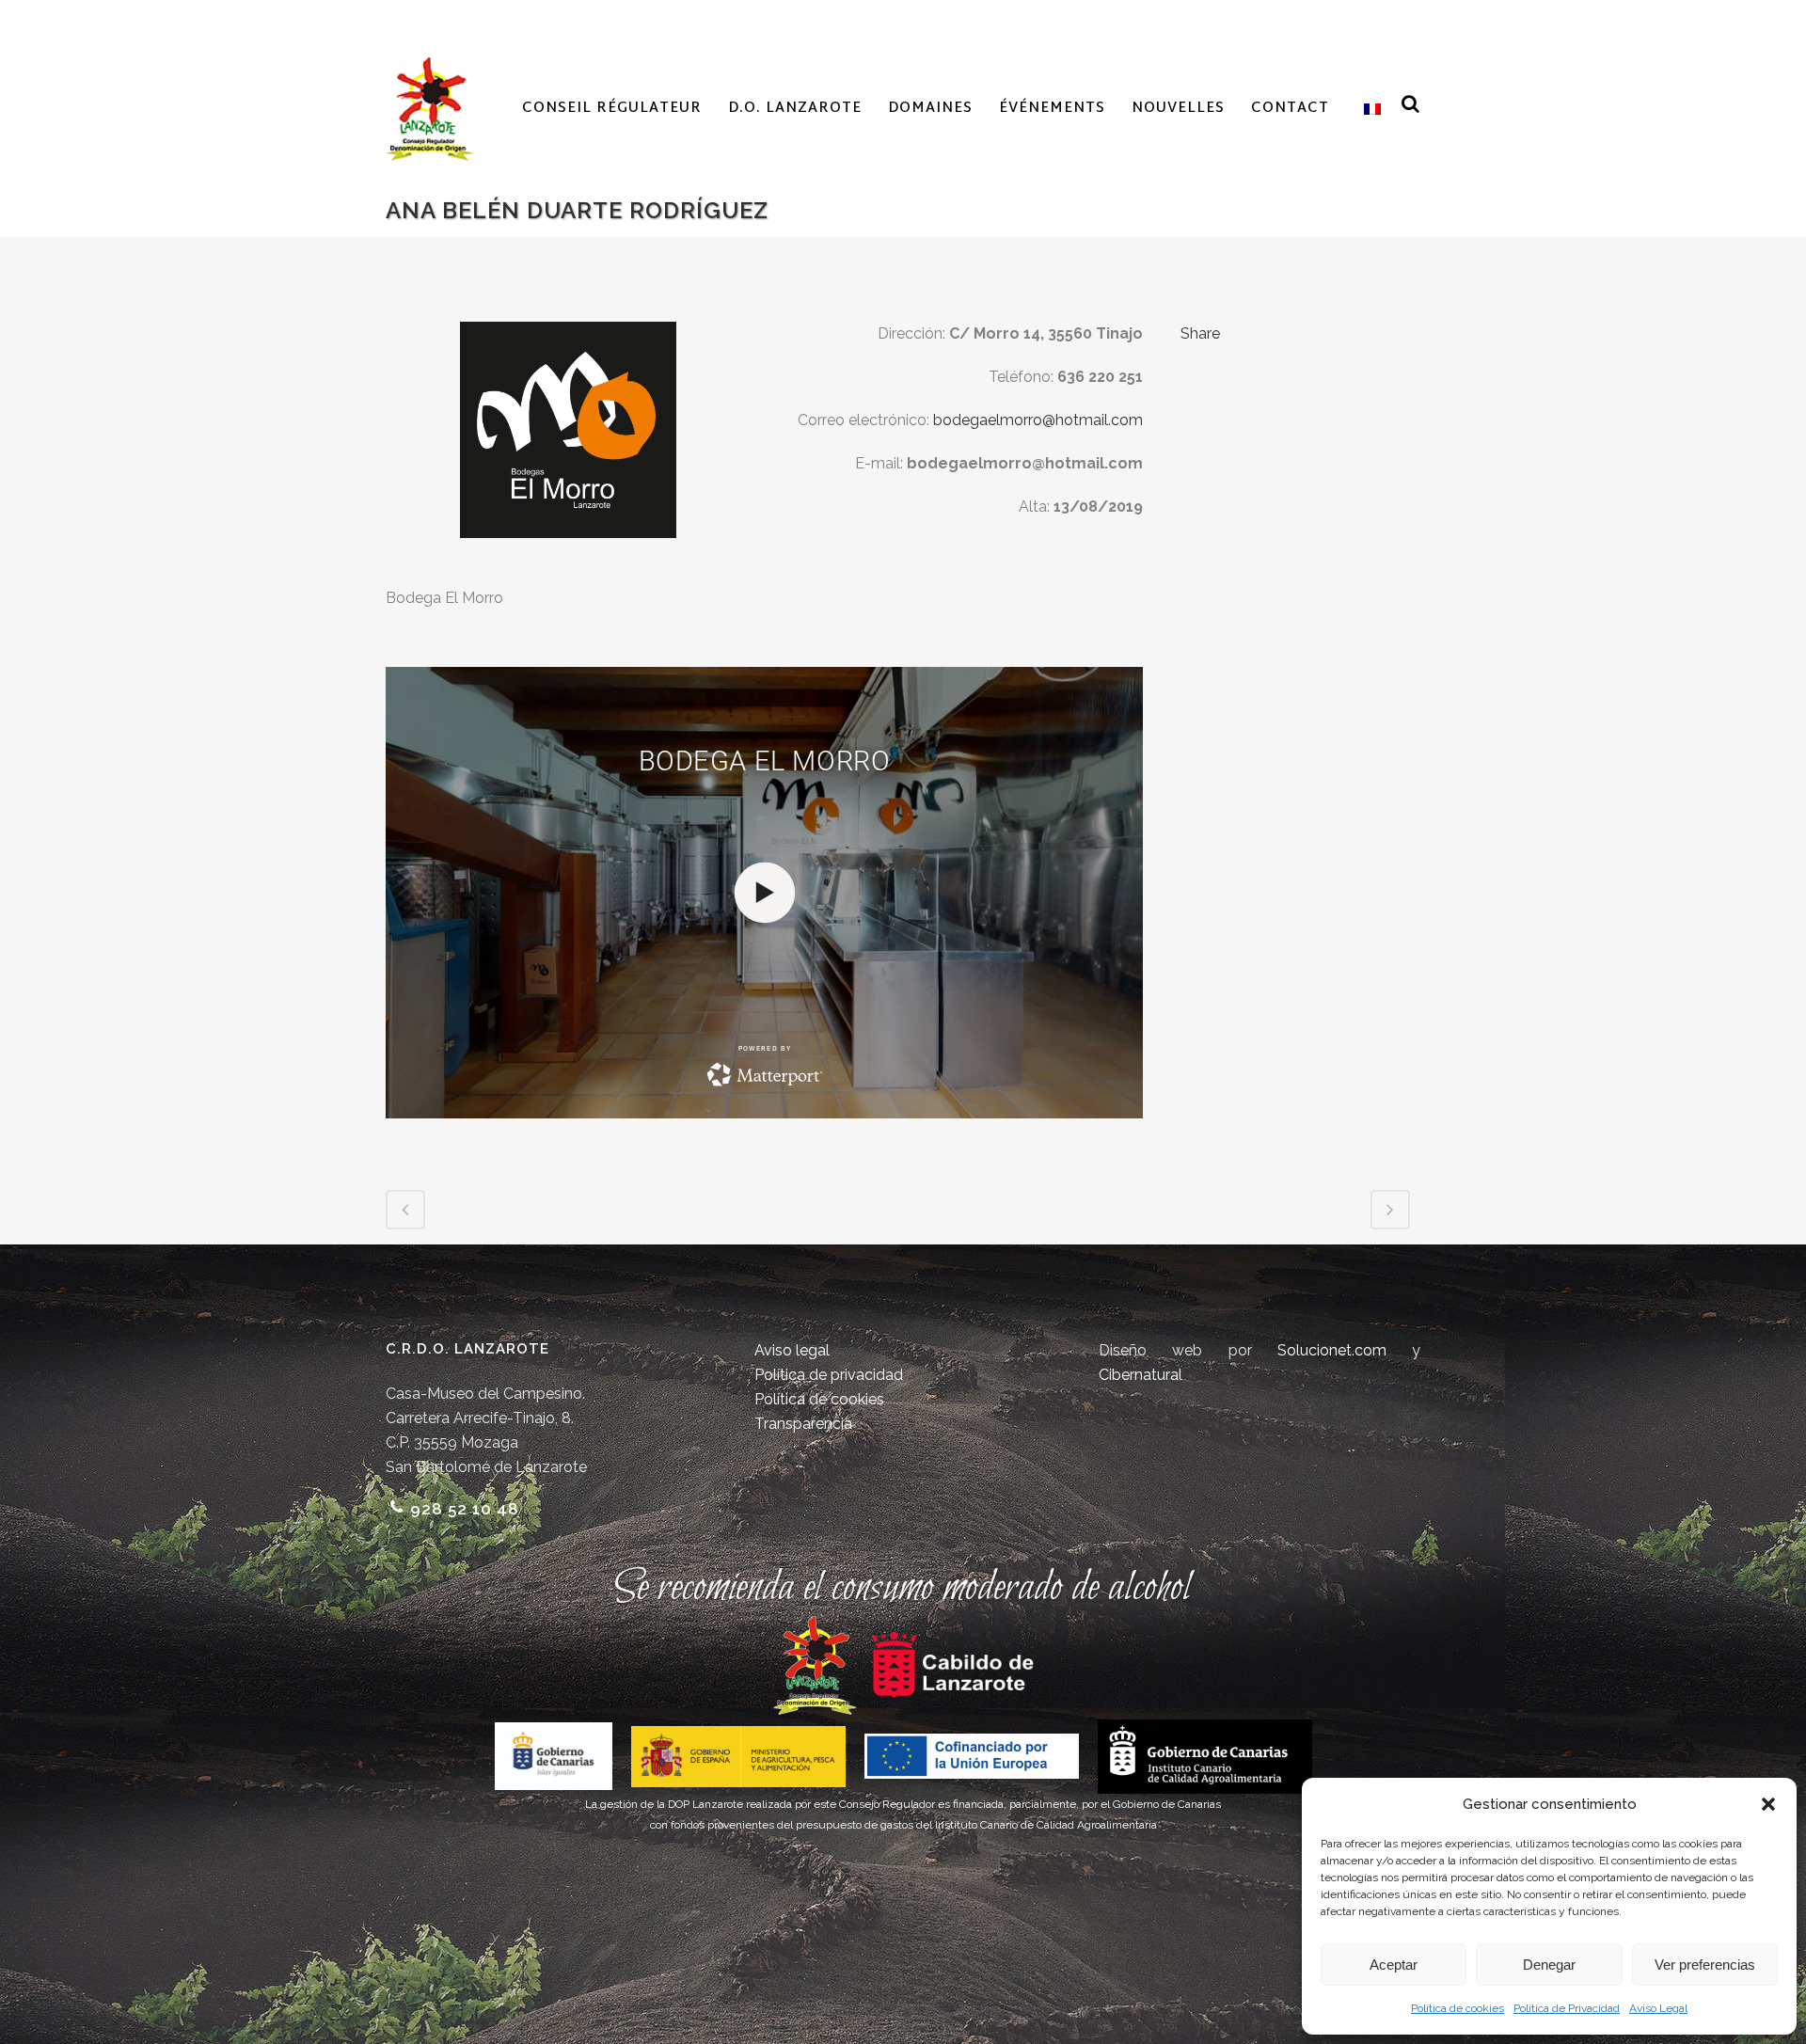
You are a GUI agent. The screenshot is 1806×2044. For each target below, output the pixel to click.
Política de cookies (1457, 2008)
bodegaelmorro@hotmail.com (1038, 420)
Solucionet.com (1332, 1350)
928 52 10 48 (465, 1509)
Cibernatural (1141, 1375)
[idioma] (1368, 109)
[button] (1768, 1804)
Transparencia (803, 1424)
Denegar (1549, 1965)
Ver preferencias (1705, 1965)
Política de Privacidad (1567, 2008)
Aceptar (1394, 1965)
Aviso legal (792, 1350)
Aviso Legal (1658, 2008)
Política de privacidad (829, 1375)
